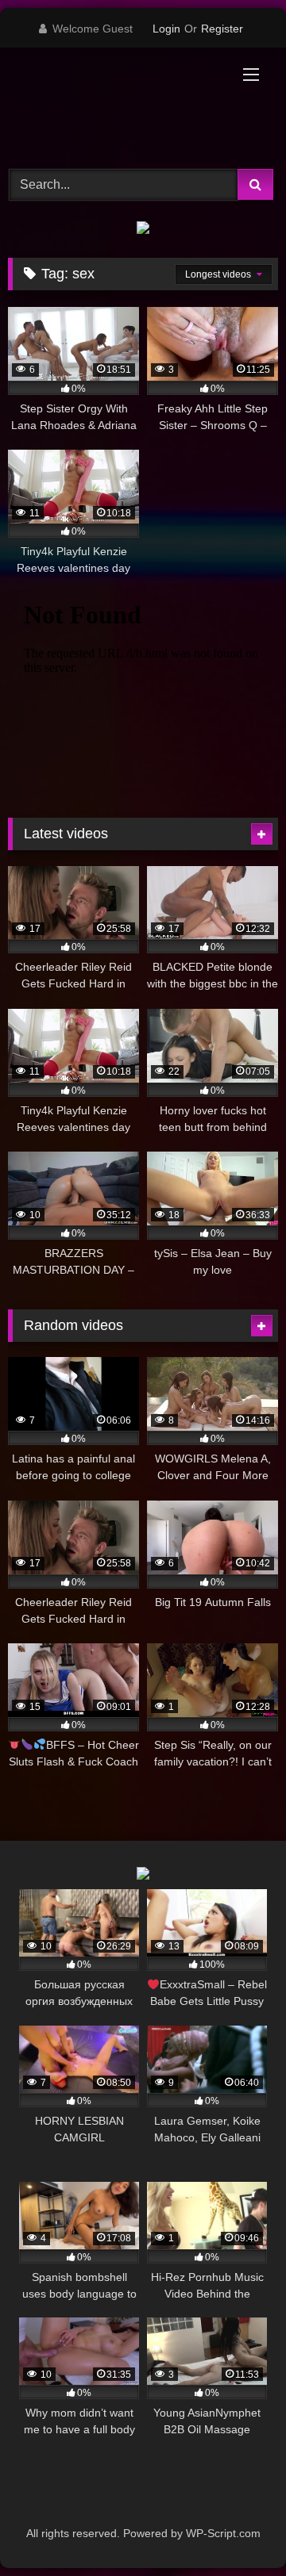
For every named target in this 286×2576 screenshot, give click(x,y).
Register (222, 29)
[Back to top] (237, 2529)
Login (166, 29)
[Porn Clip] (117, 106)
